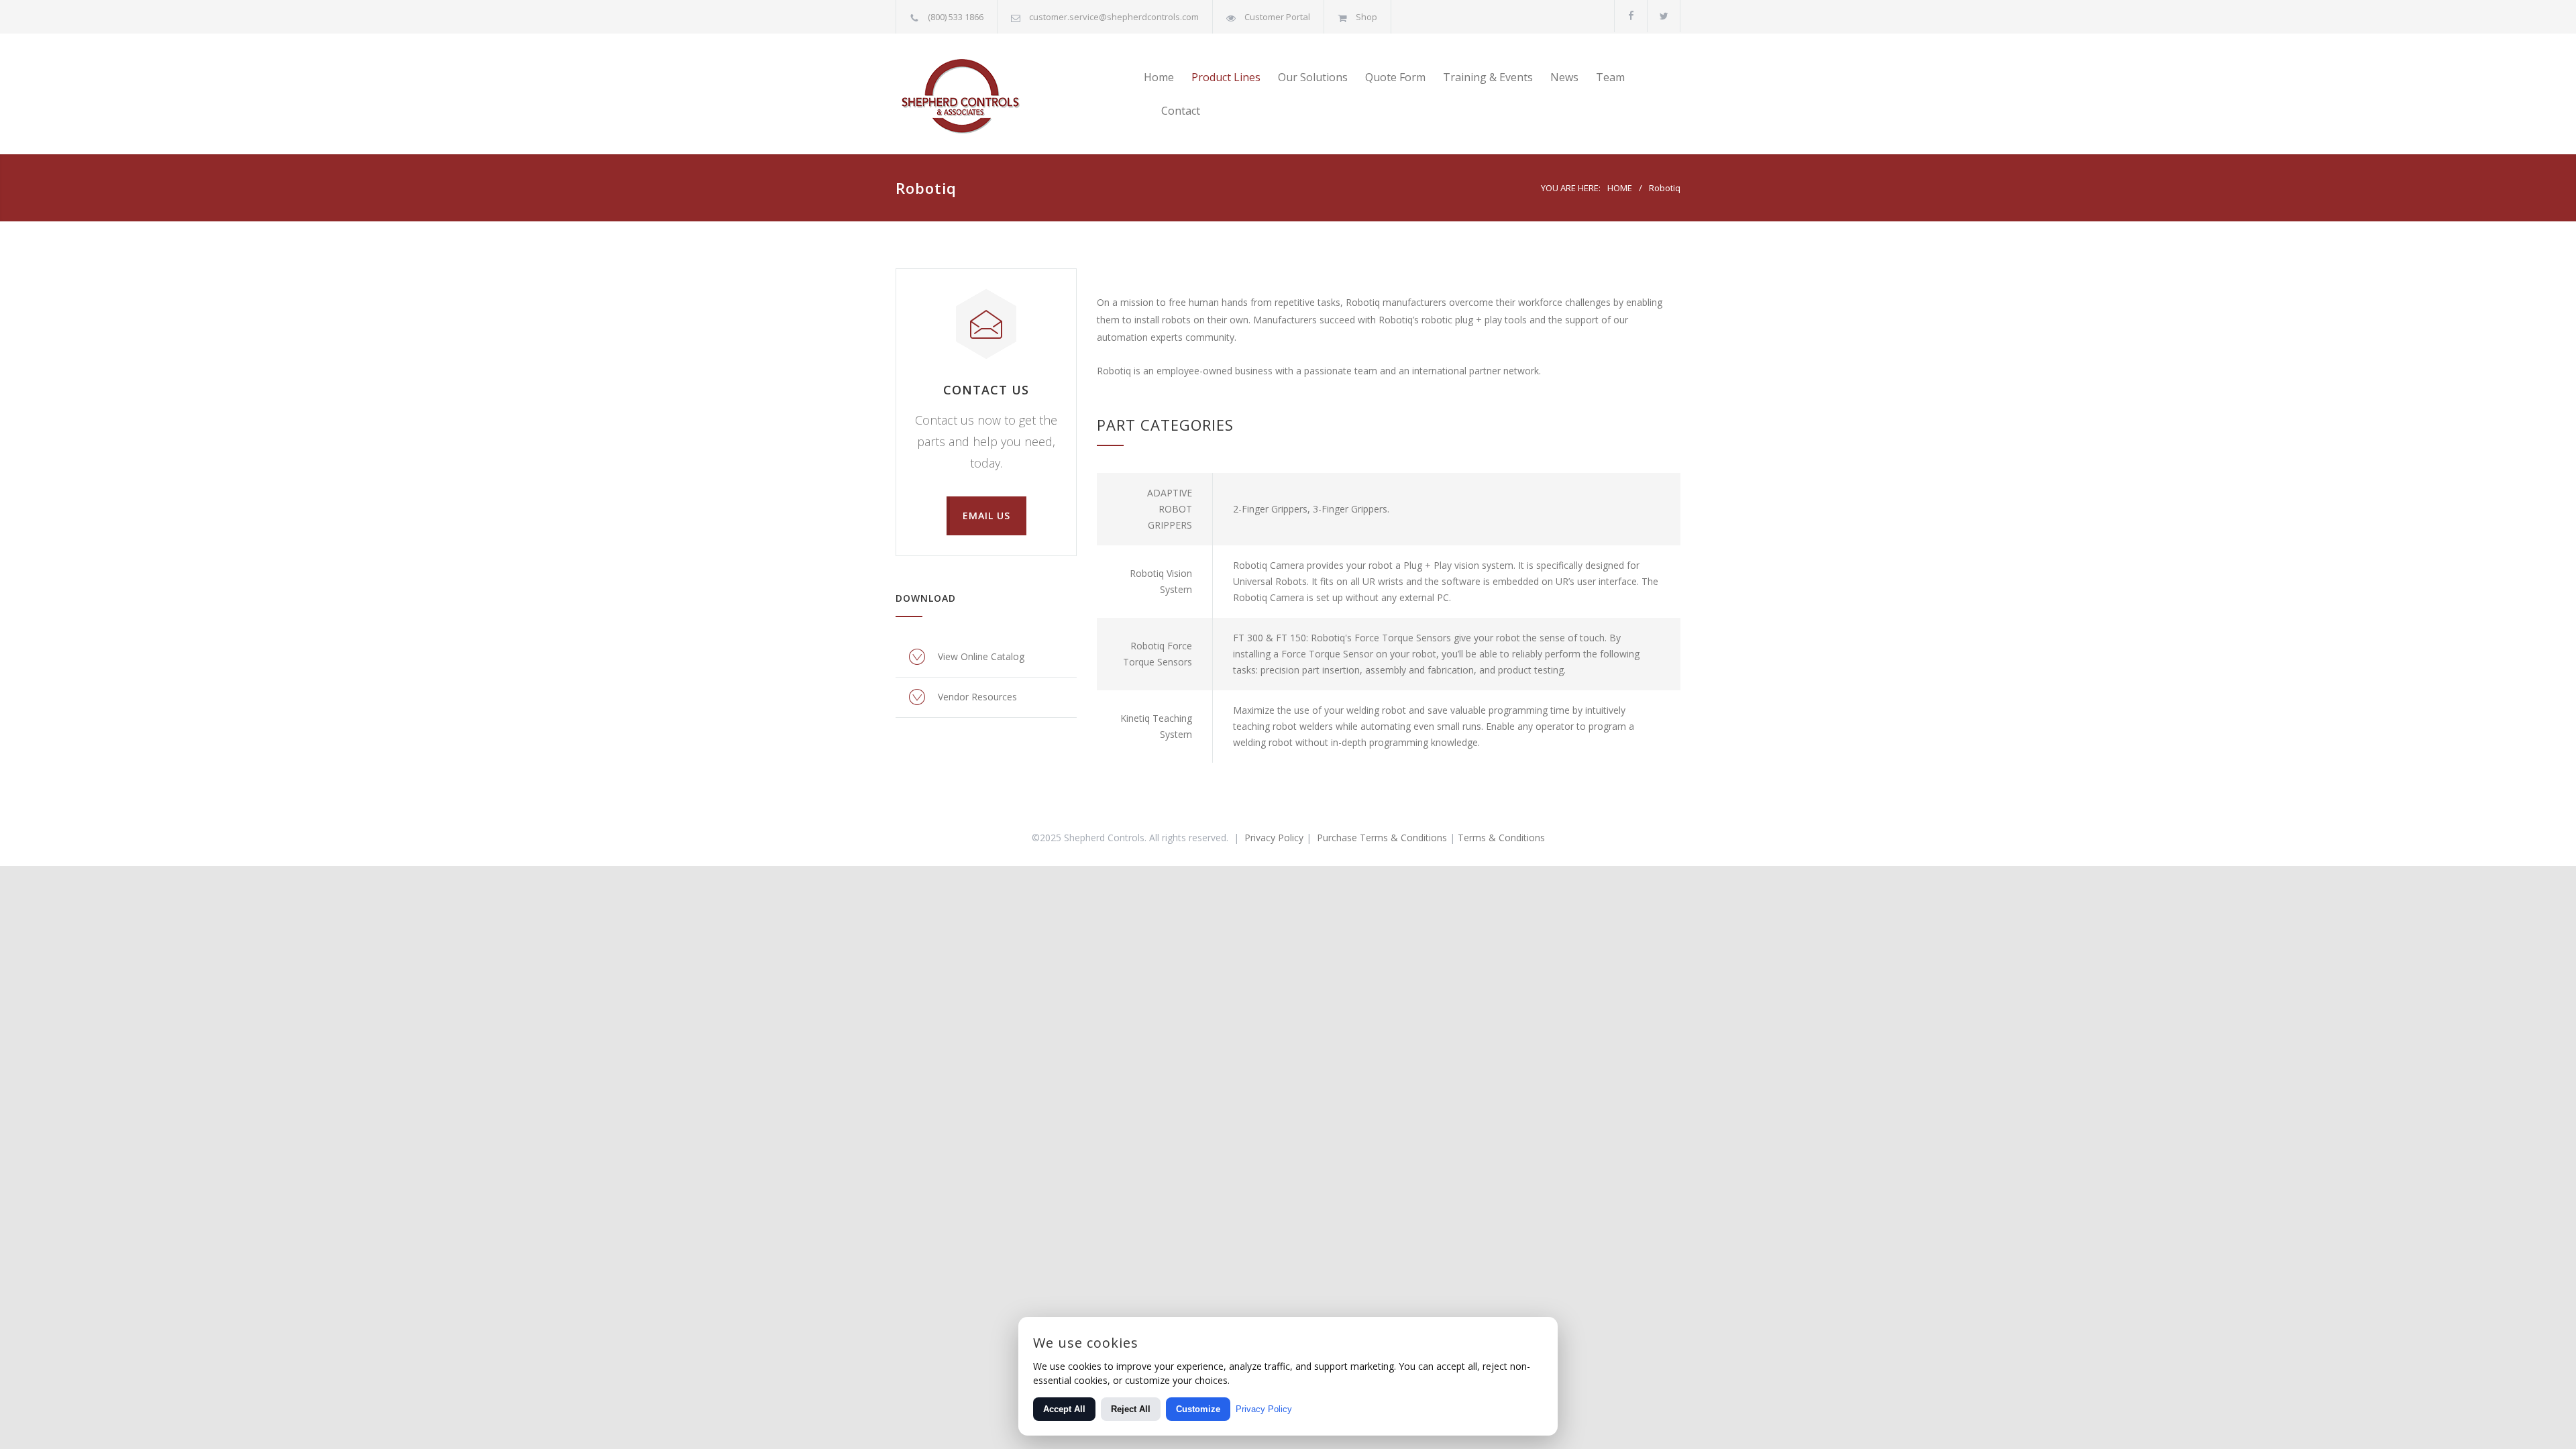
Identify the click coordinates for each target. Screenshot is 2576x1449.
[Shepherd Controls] (1020, 94)
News (1564, 77)
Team (1610, 77)
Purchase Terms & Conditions (1382, 838)
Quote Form (1395, 77)
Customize (1198, 1409)
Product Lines (1226, 77)
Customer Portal (1277, 17)
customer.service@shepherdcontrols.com (1114, 17)
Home (1159, 77)
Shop (1366, 17)
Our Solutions (1313, 77)
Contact (1181, 111)
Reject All (1131, 1409)
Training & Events (1488, 77)
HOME (1620, 188)
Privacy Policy (1274, 838)
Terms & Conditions (1501, 838)
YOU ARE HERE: (1571, 188)
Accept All (1064, 1409)
